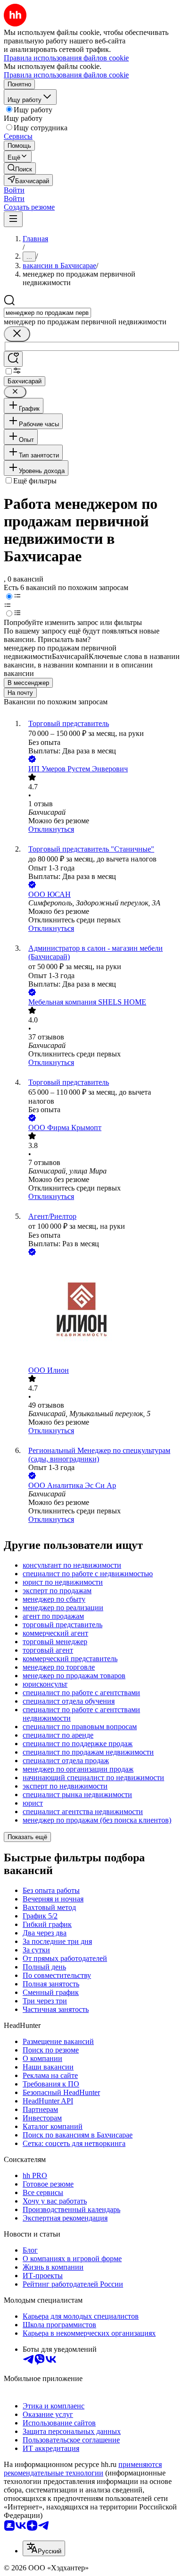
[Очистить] (17, 334)
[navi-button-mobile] (13, 219)
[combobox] (47, 313)
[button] (14, 190)
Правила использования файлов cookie (66, 75)
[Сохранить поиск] (13, 359)
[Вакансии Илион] (101, 1312)
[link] (20, 168)
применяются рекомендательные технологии (83, 2469)
